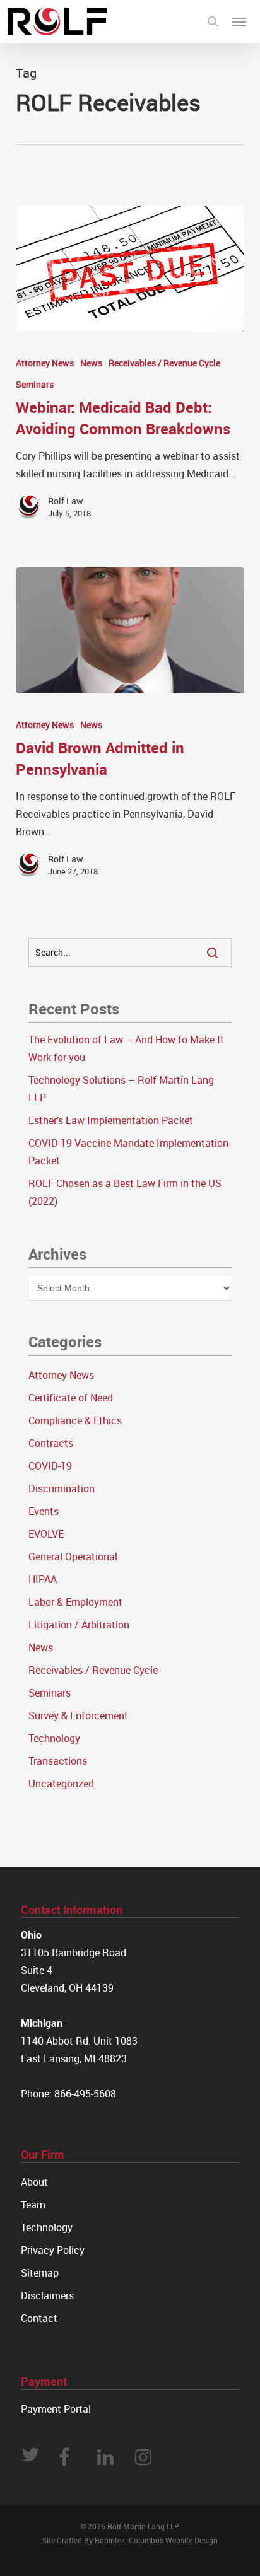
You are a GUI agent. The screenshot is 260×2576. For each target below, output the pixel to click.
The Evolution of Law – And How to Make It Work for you (126, 1048)
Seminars (35, 384)
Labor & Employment (75, 1602)
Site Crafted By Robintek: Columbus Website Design (130, 2540)
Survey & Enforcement (78, 1715)
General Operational (73, 1557)
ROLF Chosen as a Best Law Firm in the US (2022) (125, 1192)
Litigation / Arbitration (79, 1625)
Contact (39, 2318)
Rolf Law (66, 501)
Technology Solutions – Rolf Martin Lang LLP (121, 1089)
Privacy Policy (53, 2250)
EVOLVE (46, 1534)
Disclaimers (47, 2295)
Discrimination (62, 1488)
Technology (54, 1738)
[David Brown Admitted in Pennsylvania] (130, 630)
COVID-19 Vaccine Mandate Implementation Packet (128, 1152)
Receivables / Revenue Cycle (164, 363)
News (91, 363)
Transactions (58, 1761)
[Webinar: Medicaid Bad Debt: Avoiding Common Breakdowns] (130, 269)
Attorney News (45, 363)
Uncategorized (61, 1784)
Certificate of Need (71, 1398)
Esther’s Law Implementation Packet (111, 1120)
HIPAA (43, 1579)
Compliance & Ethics (75, 1420)
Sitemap (40, 2273)
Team (33, 2205)
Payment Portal (56, 2409)
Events (44, 1511)
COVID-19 (50, 1466)
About (34, 2182)
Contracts (51, 1443)
